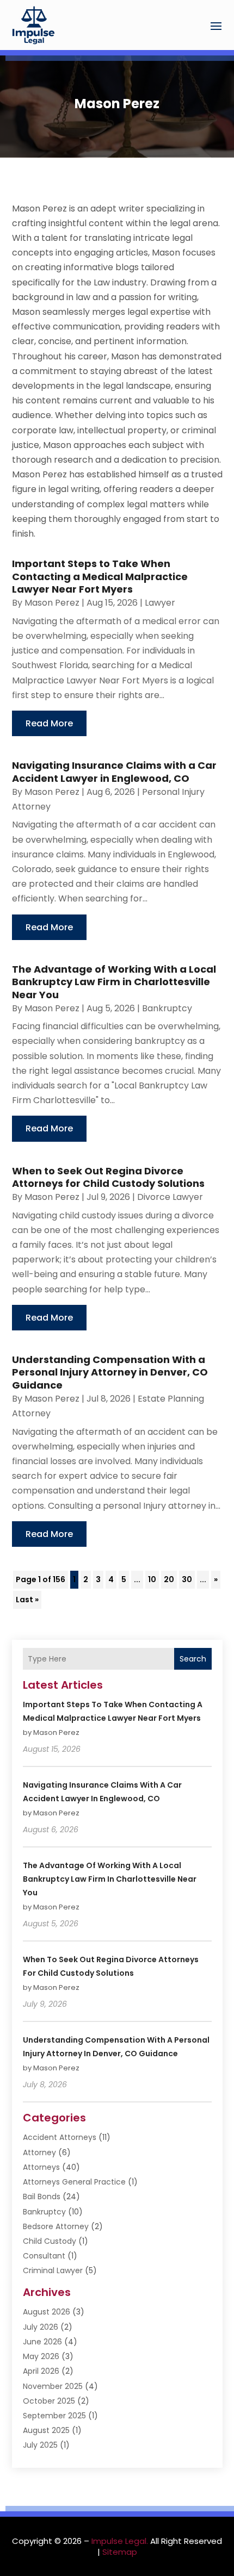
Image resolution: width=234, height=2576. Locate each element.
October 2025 (49, 2401)
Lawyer (160, 603)
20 (169, 1579)
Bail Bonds (42, 2197)
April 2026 (41, 2371)
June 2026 (42, 2342)
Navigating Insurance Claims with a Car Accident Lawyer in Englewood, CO (114, 771)
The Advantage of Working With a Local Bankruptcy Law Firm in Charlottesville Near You (114, 982)
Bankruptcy (167, 1008)
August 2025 (46, 2430)
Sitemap (120, 2552)
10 (152, 1579)
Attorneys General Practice (74, 2182)
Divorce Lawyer (170, 1197)
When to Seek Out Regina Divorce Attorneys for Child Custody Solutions (108, 1177)
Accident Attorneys (60, 2137)
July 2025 (40, 2445)
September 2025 (54, 2416)
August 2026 (47, 2312)
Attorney (39, 2152)
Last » (27, 1600)
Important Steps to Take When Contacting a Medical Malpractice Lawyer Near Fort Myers (100, 576)
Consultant (44, 2256)
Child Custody (50, 2241)
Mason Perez (52, 603)
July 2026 (41, 2327)
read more (49, 723)
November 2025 (53, 2386)
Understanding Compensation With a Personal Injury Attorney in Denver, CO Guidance (110, 1372)
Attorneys (41, 2167)
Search (193, 1659)
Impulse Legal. (120, 2541)
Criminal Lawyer (53, 2270)
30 (187, 1579)
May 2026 (41, 2356)
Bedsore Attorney (56, 2226)
